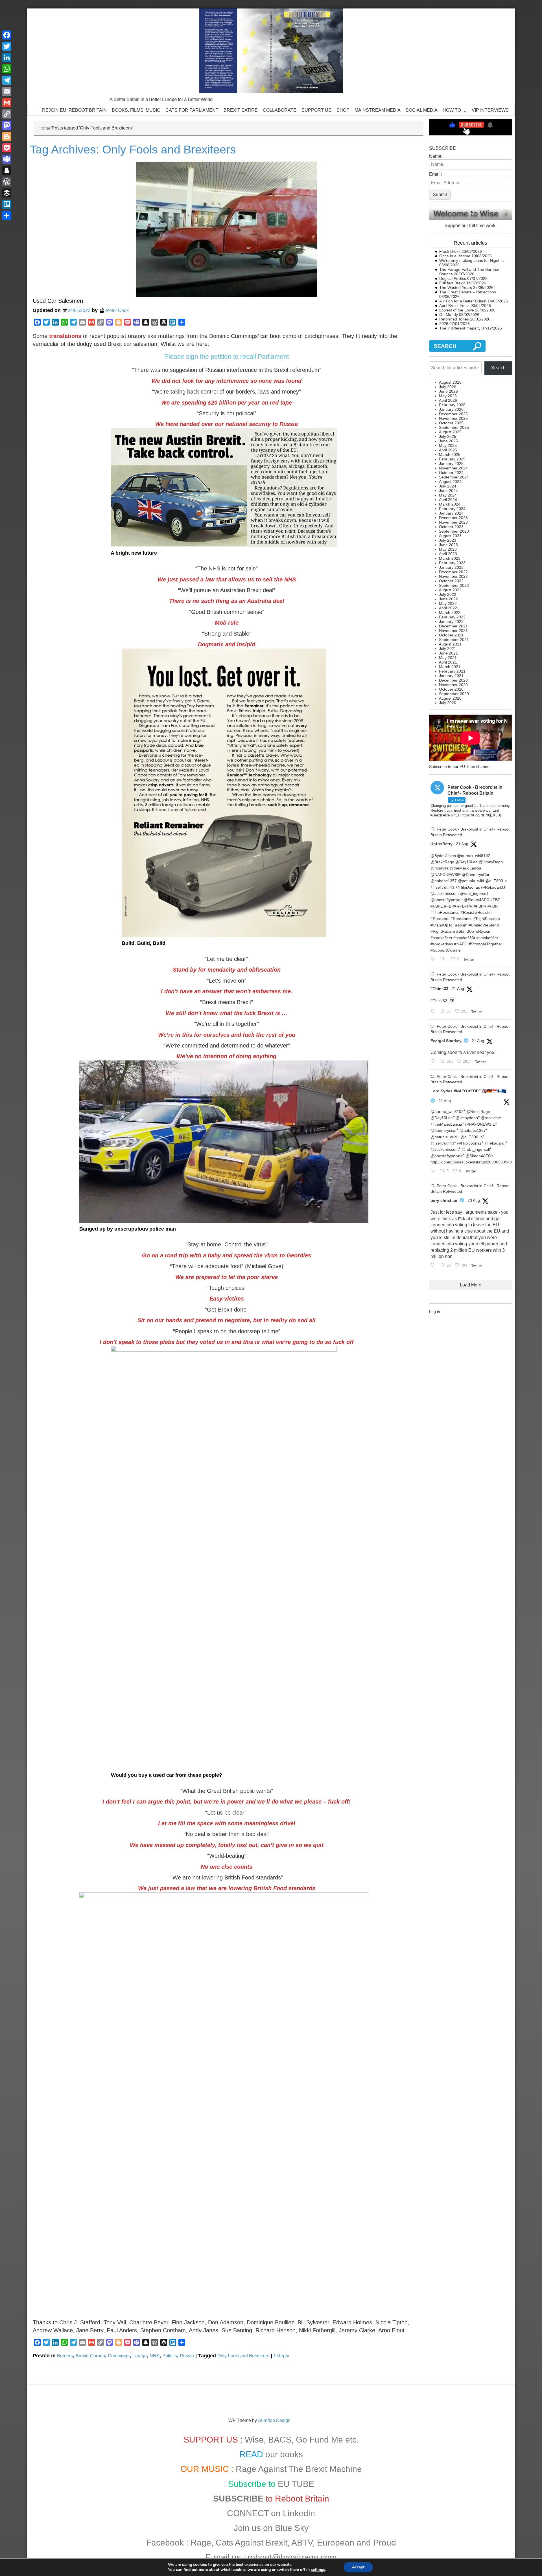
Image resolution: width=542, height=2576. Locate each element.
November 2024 (453, 468)
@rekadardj (495, 1143)
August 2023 (450, 536)
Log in (435, 1312)
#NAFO (461, 944)
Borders (65, 2356)
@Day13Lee (466, 862)
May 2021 (448, 658)
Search (498, 368)
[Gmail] (7, 103)
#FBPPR (465, 906)
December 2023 (453, 518)
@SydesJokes (443, 856)
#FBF (495, 900)
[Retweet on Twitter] (432, 829)
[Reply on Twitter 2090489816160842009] (434, 1265)
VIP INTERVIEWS (490, 110)
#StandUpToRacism (474, 931)
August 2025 (450, 432)
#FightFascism (487, 919)
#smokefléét (487, 938)
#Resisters (440, 919)
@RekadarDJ (493, 887)
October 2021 (451, 635)
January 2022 (451, 622)
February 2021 (452, 671)
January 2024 (451, 513)
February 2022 (452, 617)
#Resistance (462, 919)
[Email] (7, 91)
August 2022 (450, 590)
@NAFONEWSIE (446, 875)
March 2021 (450, 667)
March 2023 (450, 558)
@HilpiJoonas (468, 887)
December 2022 (453, 572)
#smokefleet (441, 938)
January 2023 (451, 567)
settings (318, 2570)
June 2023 (448, 545)
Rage (201, 2543)
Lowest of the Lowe (457, 310)
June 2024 (448, 491)
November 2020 (453, 685)
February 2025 (452, 459)
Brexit (81, 2356)
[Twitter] (7, 46)
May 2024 (448, 495)
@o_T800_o (496, 881)
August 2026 (450, 382)
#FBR (493, 906)
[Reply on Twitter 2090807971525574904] (434, 1012)
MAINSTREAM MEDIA (378, 110)
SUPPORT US (316, 110)
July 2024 (448, 486)
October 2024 (451, 473)
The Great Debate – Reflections (468, 292)
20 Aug (474, 1200)
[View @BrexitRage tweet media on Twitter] (452, 1001)
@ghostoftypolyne (447, 900)
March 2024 (450, 504)
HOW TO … (455, 110)
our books (284, 2454)
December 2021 (453, 626)
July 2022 (448, 594)
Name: (436, 156)
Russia (187, 2356)
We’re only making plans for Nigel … (472, 260)
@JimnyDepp (491, 862)
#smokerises (442, 944)
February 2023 (452, 563)
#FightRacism (443, 931)
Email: (435, 174)
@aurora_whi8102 (474, 856)
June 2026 (448, 391)
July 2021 (448, 649)
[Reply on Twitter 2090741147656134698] (434, 1171)
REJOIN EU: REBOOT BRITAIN (74, 110)
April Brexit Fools (454, 306)
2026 (444, 324)
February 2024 (452, 509)
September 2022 (454, 585)
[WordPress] (7, 182)
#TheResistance (445, 912)
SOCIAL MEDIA (422, 110)
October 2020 (451, 689)
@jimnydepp (467, 1118)
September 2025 (454, 427)
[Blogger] (7, 137)
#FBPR (480, 906)
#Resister (484, 912)
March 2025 (450, 454)
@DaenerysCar (476, 875)
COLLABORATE (280, 110)
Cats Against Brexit (252, 2543)
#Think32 (439, 989)
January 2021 (451, 676)
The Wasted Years (456, 287)
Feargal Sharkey (446, 1041)
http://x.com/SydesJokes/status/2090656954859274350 (480, 1162)
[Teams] (7, 159)
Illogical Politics (453, 278)
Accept (358, 2567)
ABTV (302, 2543)
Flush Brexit (450, 251)
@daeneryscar (444, 1130)
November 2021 (453, 631)
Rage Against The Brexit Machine (299, 2469)
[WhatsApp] (7, 69)
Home (44, 128)
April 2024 (448, 500)
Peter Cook (117, 310)
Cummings (119, 2356)
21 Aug (462, 844)
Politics (170, 2356)
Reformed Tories (454, 319)
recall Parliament (265, 357)
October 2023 (451, 527)
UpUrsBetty (442, 844)
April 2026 (448, 400)
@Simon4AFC (477, 900)
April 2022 (448, 608)
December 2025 (453, 414)
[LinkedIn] (7, 58)
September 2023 (454, 531)
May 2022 (448, 603)
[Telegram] (7, 80)
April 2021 (448, 662)
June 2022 (448, 599)
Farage (140, 2356)
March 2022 (450, 612)
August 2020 (450, 698)
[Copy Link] (7, 114)
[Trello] (7, 204)
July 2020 (448, 703)
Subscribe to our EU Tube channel (460, 767)
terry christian (444, 1200)
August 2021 (450, 644)
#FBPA (450, 906)
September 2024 (454, 477)
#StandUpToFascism (449, 925)
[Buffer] (7, 193)
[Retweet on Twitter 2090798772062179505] (444, 959)
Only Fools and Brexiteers (243, 2356)
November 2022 (453, 576)
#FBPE (437, 906)
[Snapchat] (7, 170)
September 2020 (454, 694)
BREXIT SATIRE (241, 110)
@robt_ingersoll (474, 893)
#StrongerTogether (485, 944)
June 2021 (448, 653)
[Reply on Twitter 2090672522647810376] (434, 1062)
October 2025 (451, 423)
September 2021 (454, 640)
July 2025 (448, 436)
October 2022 (451, 581)
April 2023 (448, 554)
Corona (98, 2356)
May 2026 (448, 396)
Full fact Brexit (452, 283)
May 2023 (448, 549)
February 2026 (452, 405)
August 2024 (450, 482)
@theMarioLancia (465, 868)
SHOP (343, 110)
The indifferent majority (460, 328)
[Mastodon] (7, 125)
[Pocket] (7, 148)
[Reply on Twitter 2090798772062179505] (434, 959)
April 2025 (448, 450)
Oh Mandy (449, 315)
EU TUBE (296, 2484)
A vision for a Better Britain (463, 301)
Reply (281, 2356)
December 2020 (453, 680)
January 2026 (451, 409)
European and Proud (357, 2543)
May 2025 (448, 445)
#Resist (467, 912)
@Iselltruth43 (442, 887)
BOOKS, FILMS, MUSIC (136, 110)
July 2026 (448, 387)
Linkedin (299, 2513)
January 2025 (451, 464)
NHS (155, 2356)
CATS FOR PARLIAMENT (192, 110)
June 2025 (448, 441)
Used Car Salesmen (58, 301)
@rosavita (440, 868)
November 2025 (453, 418)
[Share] (7, 216)
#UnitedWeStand (484, 925)
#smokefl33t (464, 938)
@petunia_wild (471, 881)
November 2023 (453, 522)
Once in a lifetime (455, 256)
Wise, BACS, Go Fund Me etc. (302, 2440)
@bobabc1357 (444, 881)
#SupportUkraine (446, 950)
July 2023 (448, 540)
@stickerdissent (445, 893)
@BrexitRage (442, 862)
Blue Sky (292, 2528)
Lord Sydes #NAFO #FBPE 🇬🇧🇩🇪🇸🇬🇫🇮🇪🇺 (468, 1091)
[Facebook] (7, 35)
